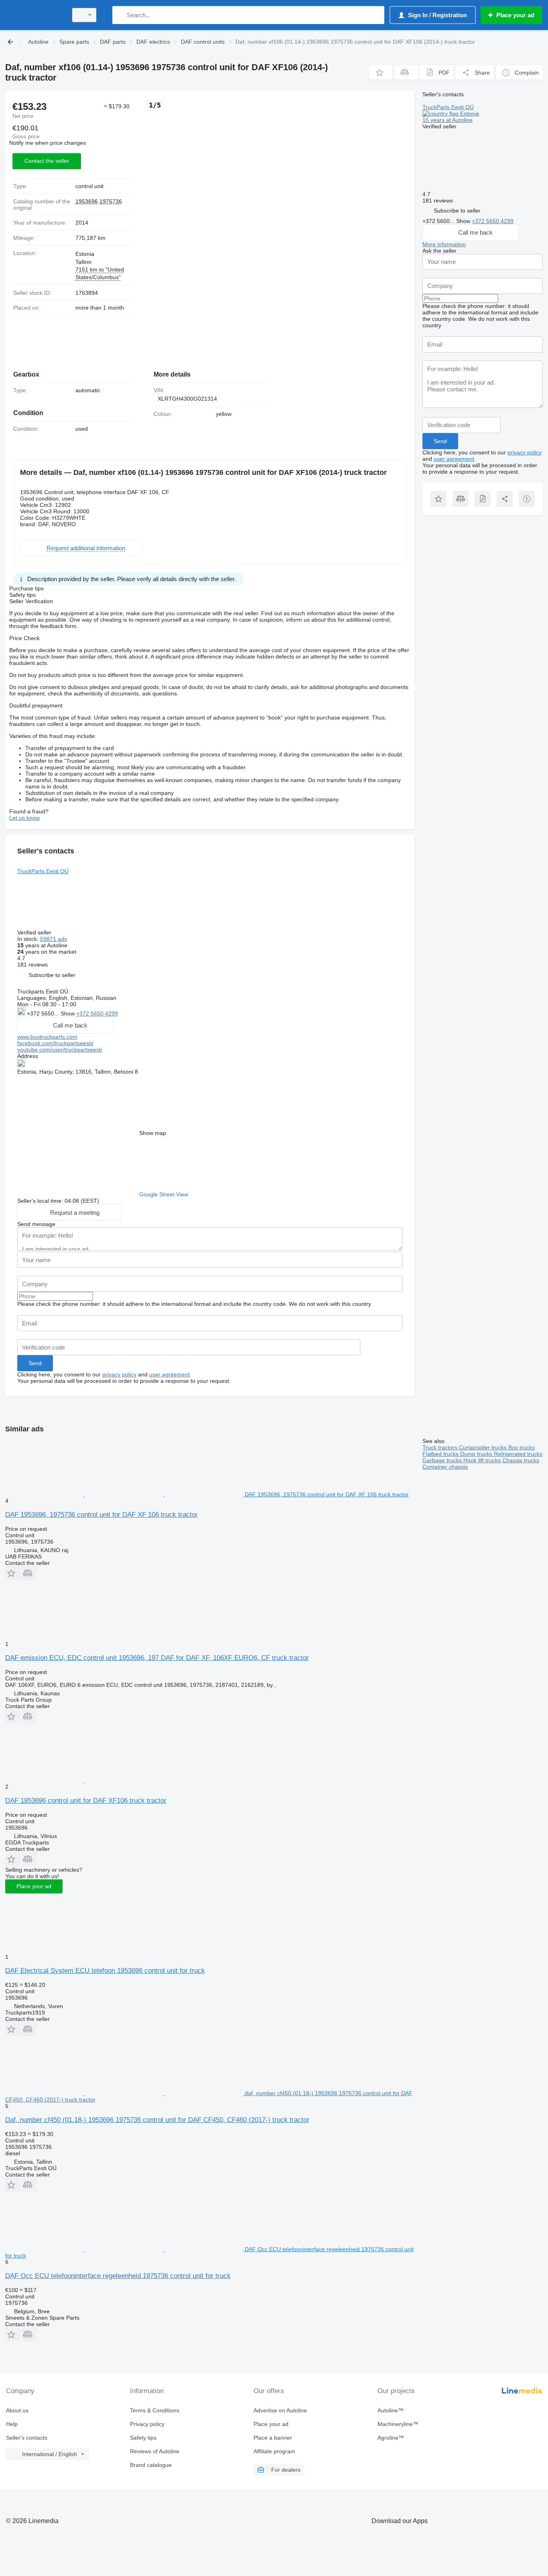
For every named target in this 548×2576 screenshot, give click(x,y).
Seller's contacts (27, 2438)
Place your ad (34, 1886)
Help (12, 2424)
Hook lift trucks (483, 1460)
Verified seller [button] (35, 932)
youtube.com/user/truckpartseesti (60, 1050)
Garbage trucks (443, 1460)
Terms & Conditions (155, 2410)
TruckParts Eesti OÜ (43, 871)
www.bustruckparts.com (47, 1037)
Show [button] (68, 1013)
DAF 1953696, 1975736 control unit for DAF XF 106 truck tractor (101, 1515)
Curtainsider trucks (484, 1447)
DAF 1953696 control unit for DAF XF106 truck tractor (86, 1801)
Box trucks (522, 1447)
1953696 (87, 201)
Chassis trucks (521, 1460)
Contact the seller (47, 161)
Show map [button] (153, 1133)
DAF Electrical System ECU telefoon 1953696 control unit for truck (105, 1971)
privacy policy (119, 1374)
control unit (89, 186)
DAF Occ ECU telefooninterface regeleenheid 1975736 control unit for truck (118, 2276)
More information (444, 244)
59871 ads (54, 939)
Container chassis (445, 1467)
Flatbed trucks (441, 1454)
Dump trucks (477, 1454)
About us (17, 2410)
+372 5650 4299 (97, 1013)
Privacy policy (147, 2424)
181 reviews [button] (32, 965)
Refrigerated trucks (518, 1454)
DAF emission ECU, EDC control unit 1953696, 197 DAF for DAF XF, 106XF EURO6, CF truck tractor (157, 1658)
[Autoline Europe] (34, 15)
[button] (381, 72)
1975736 (111, 201)
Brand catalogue (151, 2465)
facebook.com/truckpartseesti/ (55, 1043)
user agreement (169, 1374)
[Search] (120, 15)
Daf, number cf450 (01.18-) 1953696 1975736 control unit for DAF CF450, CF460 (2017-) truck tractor (157, 2120)
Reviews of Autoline (155, 2451)
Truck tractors (441, 1447)
